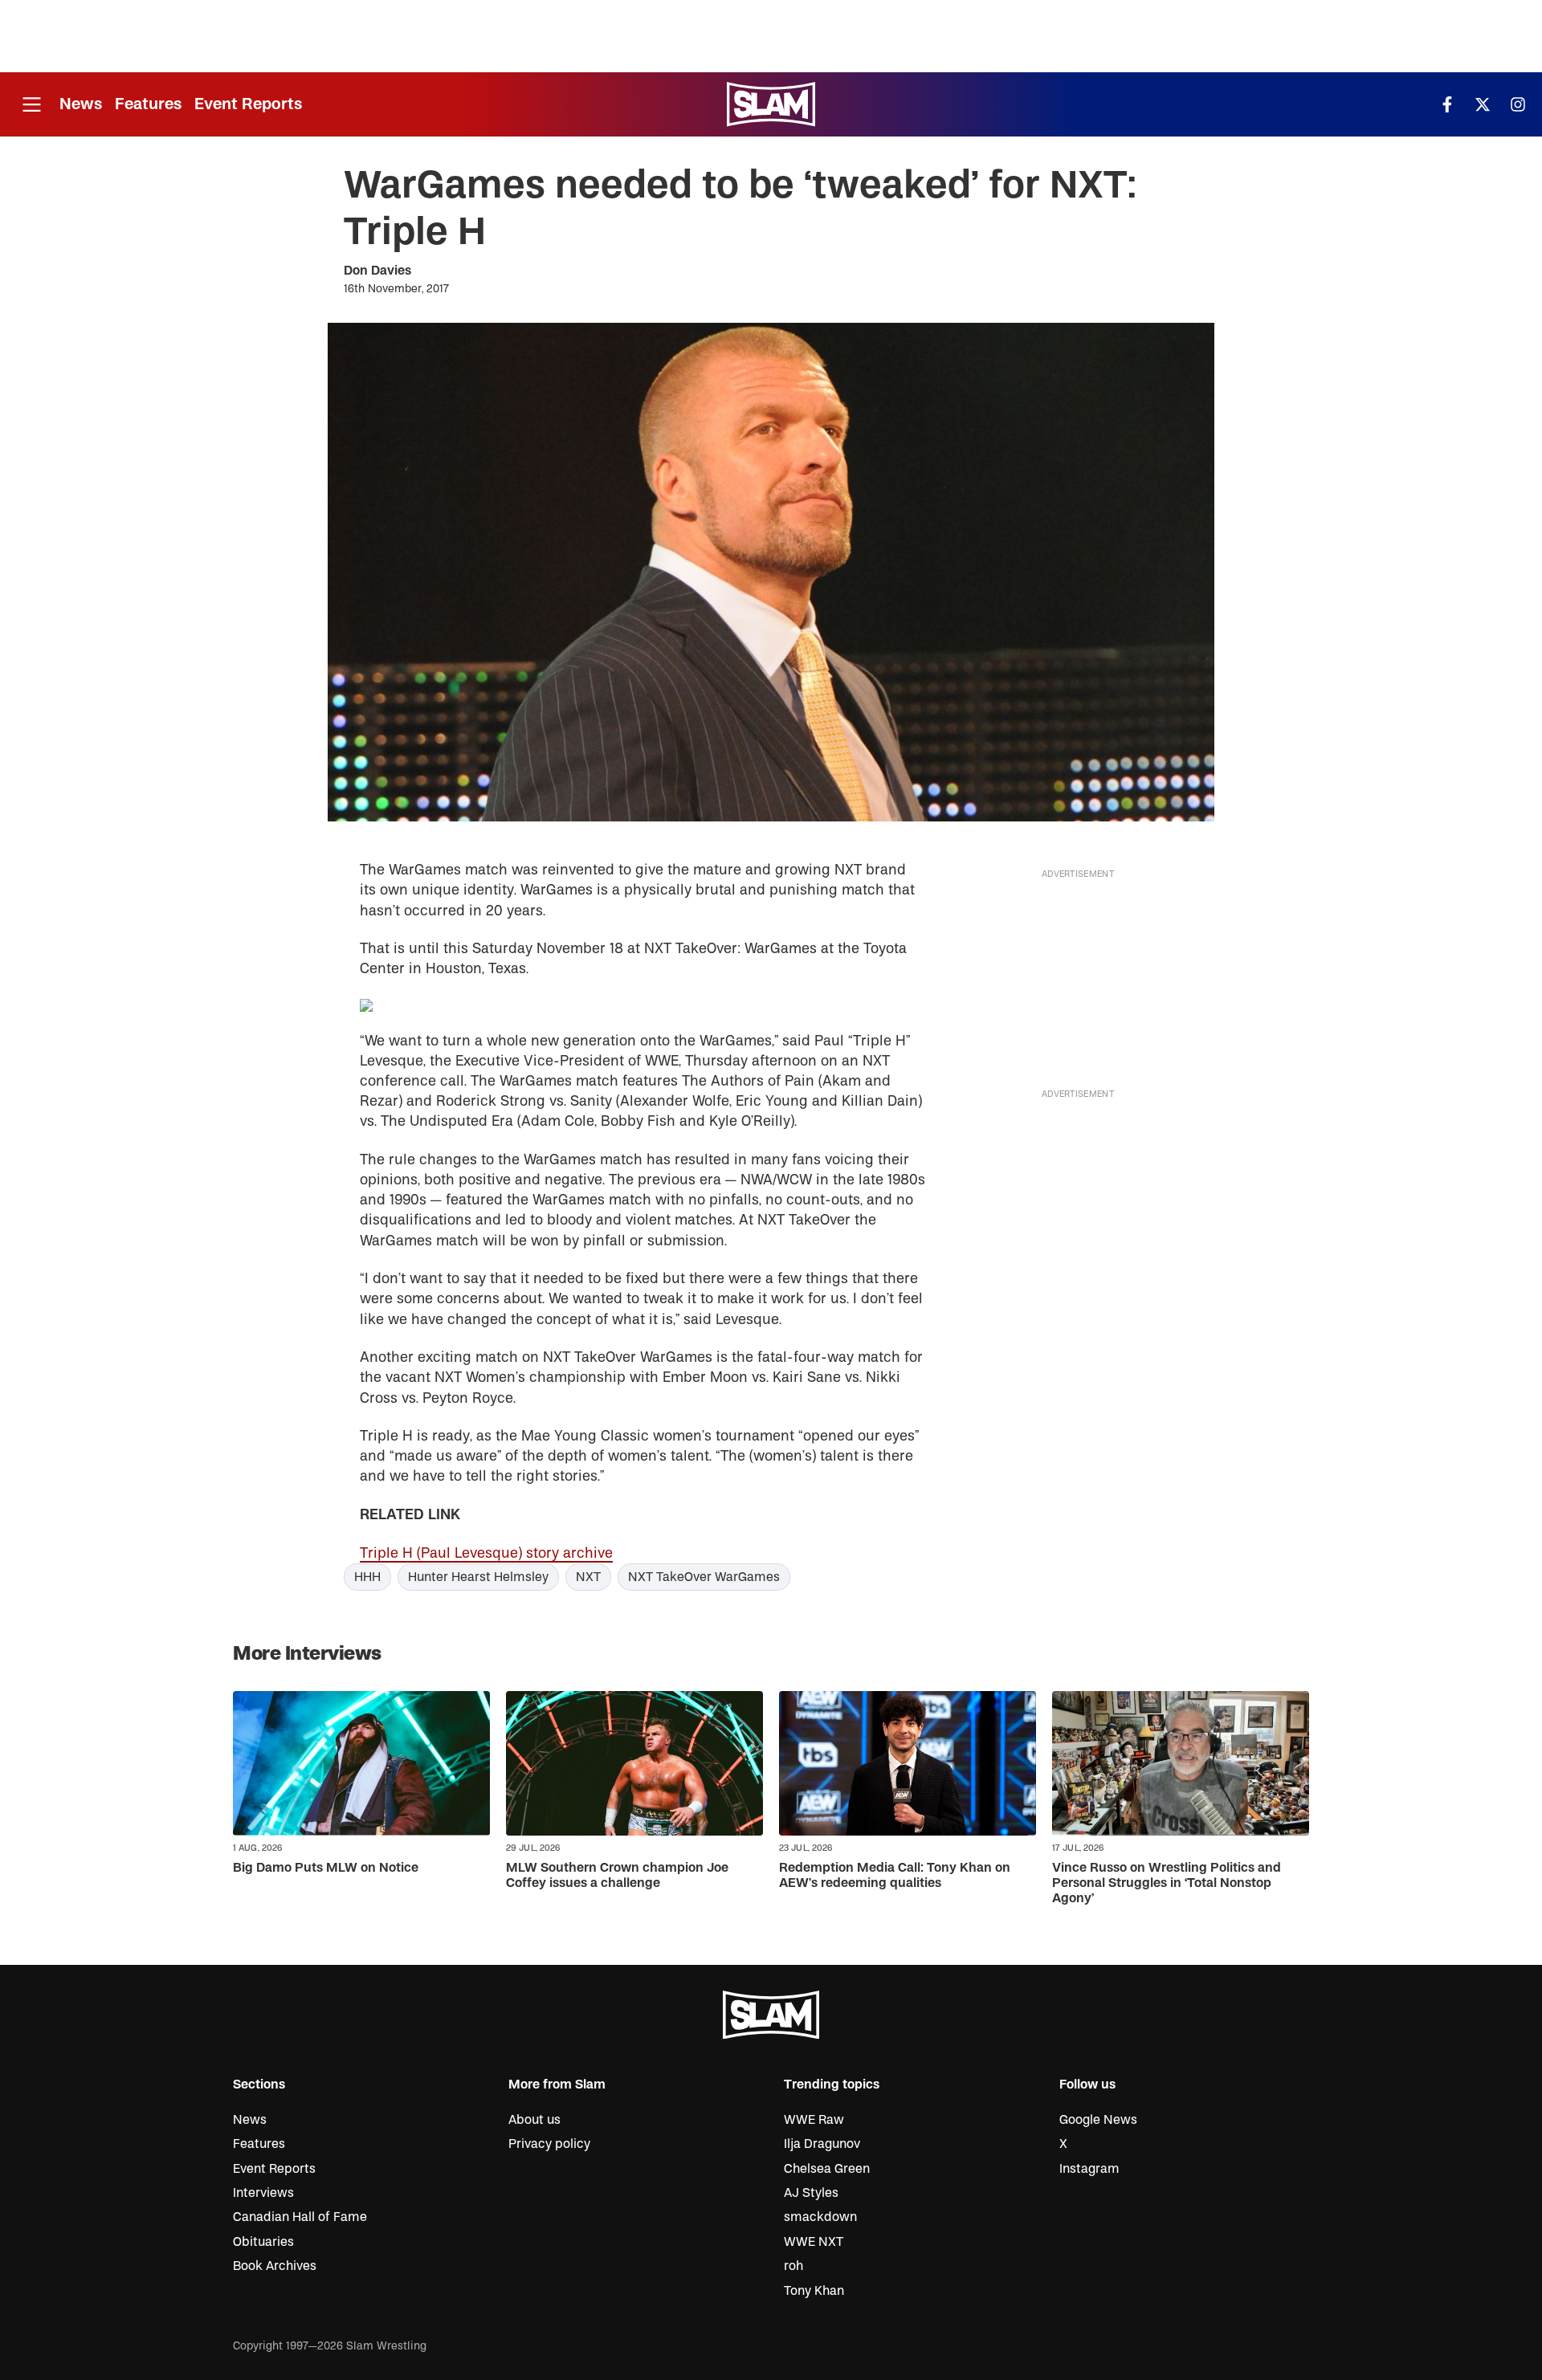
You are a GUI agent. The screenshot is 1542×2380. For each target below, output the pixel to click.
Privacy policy (549, 2144)
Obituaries (263, 2242)
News (81, 104)
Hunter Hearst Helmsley (478, 1577)
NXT (588, 1577)
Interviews (263, 2193)
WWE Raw (814, 2120)
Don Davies (377, 271)
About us (534, 2120)
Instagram (1089, 2169)
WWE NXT (814, 2242)
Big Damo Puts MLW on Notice (326, 1868)
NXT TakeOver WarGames (704, 1577)
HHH (367, 1577)
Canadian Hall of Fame (300, 2217)
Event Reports (248, 104)
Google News (1098, 2120)
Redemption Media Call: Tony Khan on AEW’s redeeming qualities (895, 1875)
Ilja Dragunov (822, 2144)
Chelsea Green (827, 2169)
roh (793, 2266)
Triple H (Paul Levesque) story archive (486, 1553)
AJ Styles (811, 2193)
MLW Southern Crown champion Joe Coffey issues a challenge (617, 1875)
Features (148, 104)
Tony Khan (814, 2291)
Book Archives (275, 2266)
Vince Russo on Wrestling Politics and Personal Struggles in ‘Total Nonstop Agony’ (1167, 1883)
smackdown (820, 2217)
